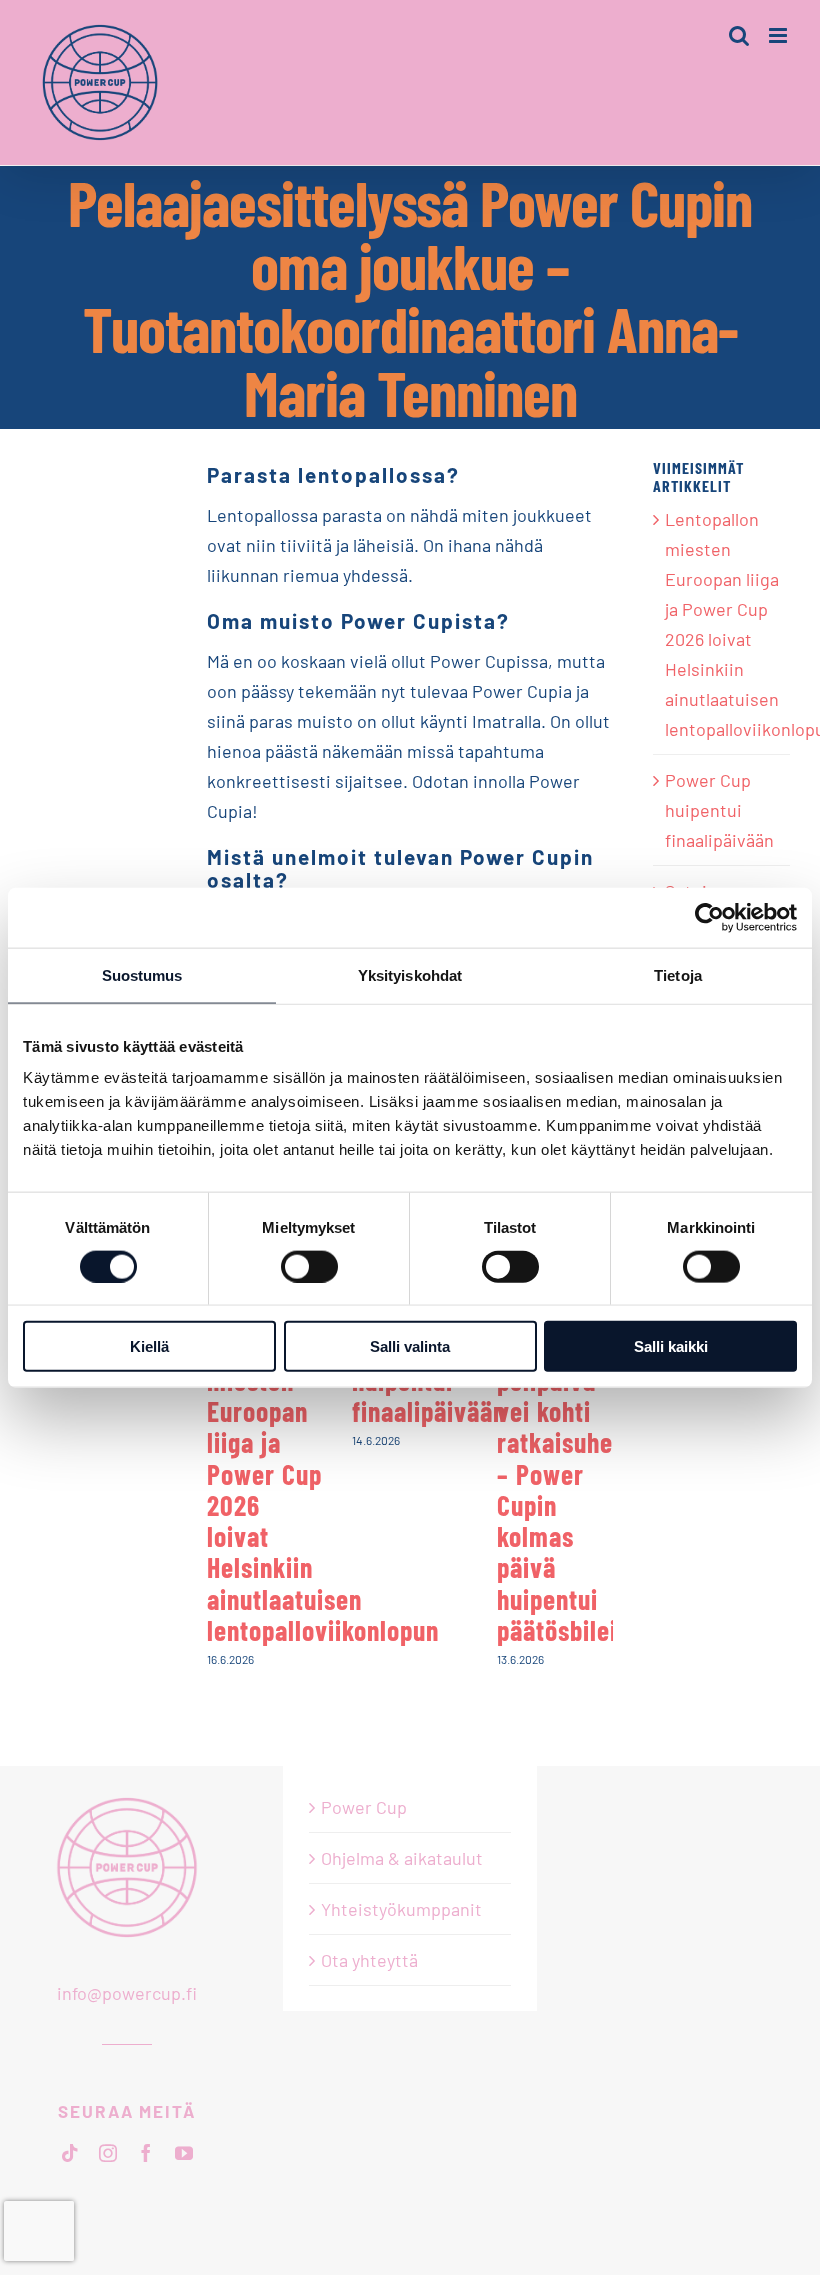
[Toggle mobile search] (739, 35)
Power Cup (364, 1807)
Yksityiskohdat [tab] (410, 974)
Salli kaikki (671, 1346)
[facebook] (146, 2153)
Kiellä (149, 1346)
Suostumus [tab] (142, 974)
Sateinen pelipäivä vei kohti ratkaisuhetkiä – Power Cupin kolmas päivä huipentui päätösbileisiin (576, 1489)
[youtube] (184, 2153)
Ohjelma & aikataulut (402, 1858)
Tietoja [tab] (678, 974)
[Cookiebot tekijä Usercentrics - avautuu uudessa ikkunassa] (709, 917)
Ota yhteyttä (369, 1960)
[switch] (309, 1266)
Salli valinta (410, 1346)
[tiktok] (70, 2153)
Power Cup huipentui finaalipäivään (719, 810)
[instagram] (108, 2153)
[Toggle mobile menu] (779, 35)
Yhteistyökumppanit (401, 1909)
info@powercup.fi (127, 1993)
